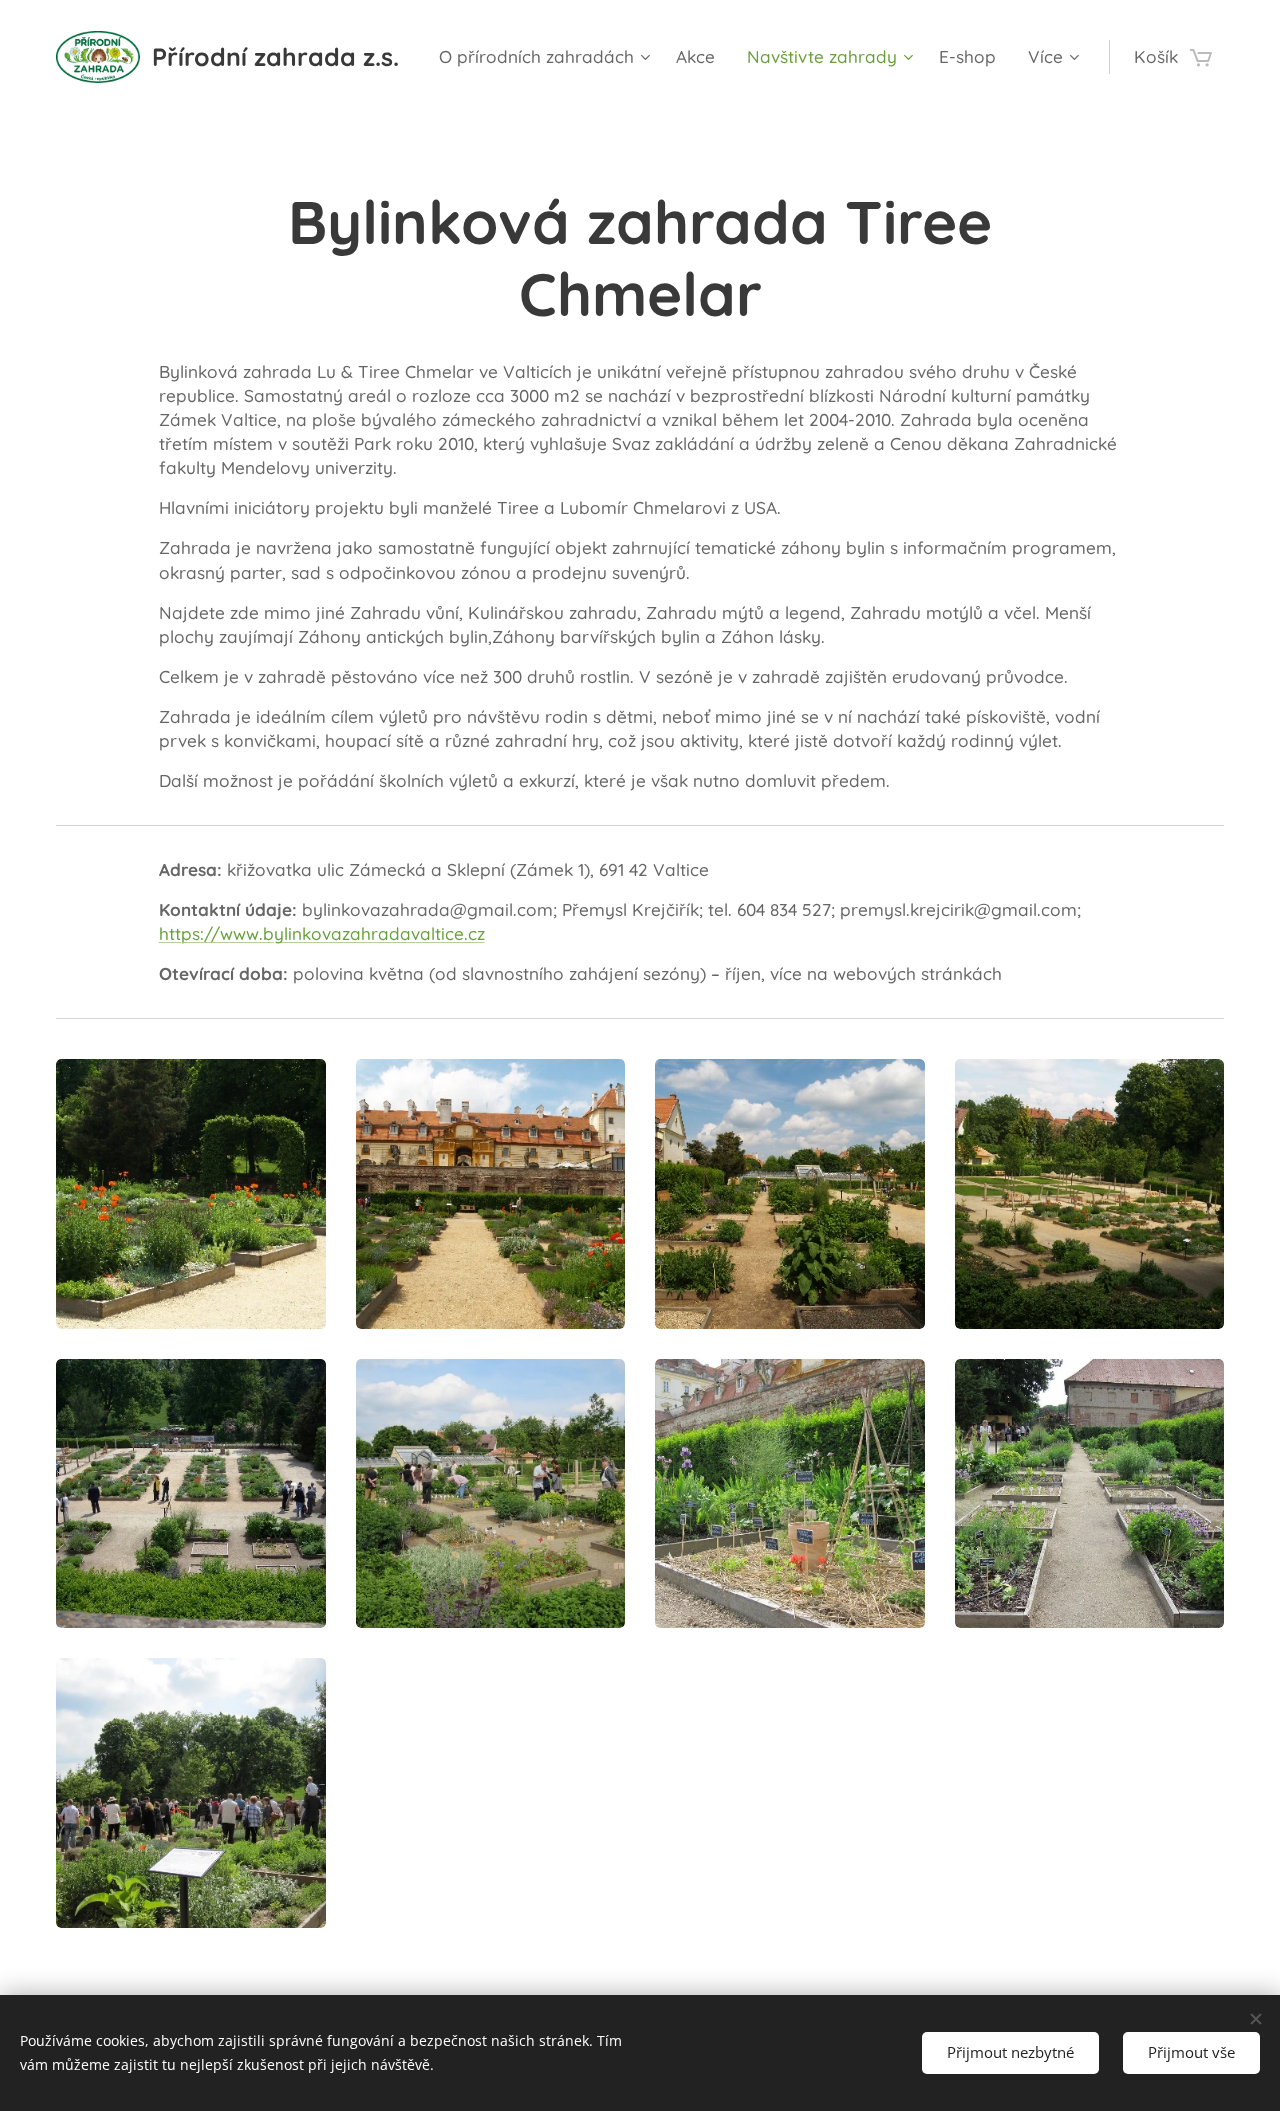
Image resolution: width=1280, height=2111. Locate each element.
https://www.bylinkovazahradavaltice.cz (322, 933)
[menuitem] (547, 57)
